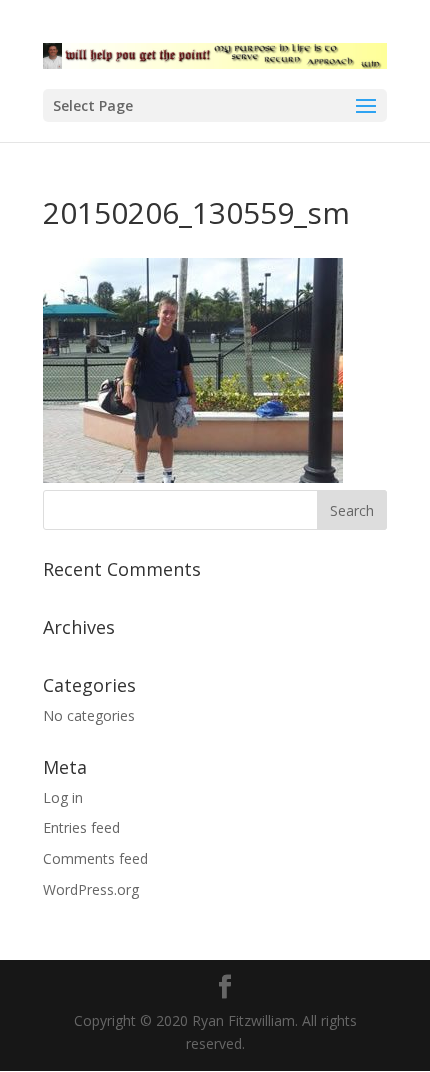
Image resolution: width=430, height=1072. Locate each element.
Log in (63, 797)
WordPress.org (91, 889)
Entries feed (81, 827)
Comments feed (95, 858)
